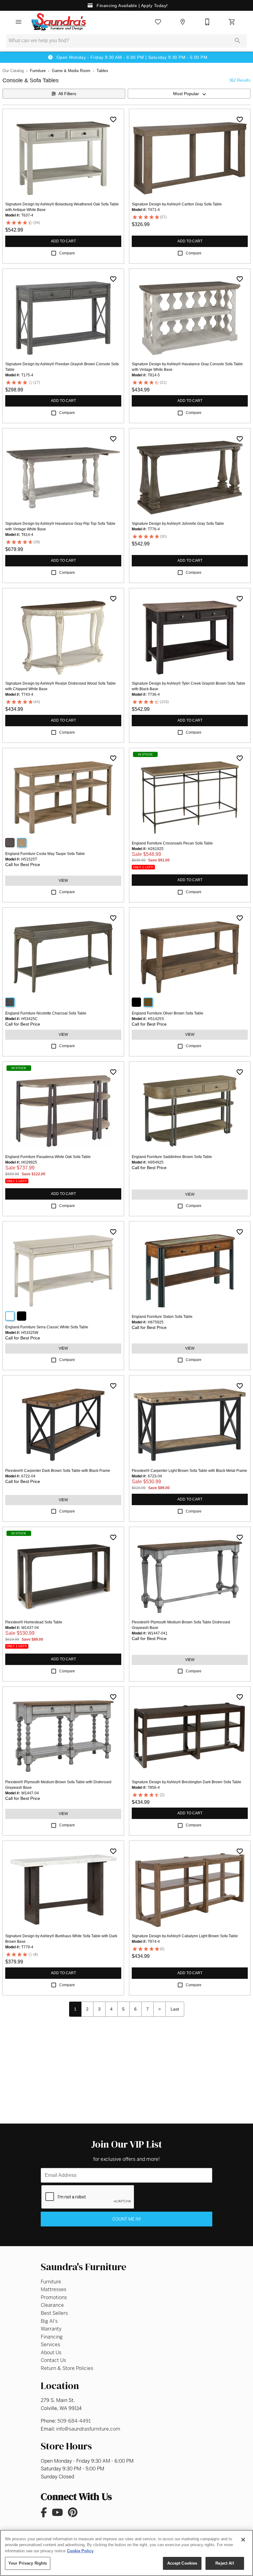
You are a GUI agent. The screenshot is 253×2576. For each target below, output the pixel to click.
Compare (67, 253)
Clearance (52, 2305)
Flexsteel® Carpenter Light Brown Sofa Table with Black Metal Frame (189, 1471)
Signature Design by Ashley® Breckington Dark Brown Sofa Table (187, 1782)
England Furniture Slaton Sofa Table (162, 1317)
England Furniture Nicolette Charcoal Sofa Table (46, 1013)
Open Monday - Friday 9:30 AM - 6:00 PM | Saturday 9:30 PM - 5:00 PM (131, 57)
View (63, 881)
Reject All (225, 2563)
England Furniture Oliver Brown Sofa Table (168, 1013)
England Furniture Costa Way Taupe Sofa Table (45, 854)
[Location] (183, 22)
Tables (102, 71)
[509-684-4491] (207, 22)
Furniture (38, 71)
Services (50, 2345)
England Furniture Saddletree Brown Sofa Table (172, 1157)
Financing (52, 2337)
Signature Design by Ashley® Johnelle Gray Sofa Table (178, 524)
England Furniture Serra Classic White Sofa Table (47, 1327)
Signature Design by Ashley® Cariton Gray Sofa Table (177, 204)
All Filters (67, 94)
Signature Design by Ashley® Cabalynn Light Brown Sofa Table (185, 1936)
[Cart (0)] (232, 22)
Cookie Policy (80, 2551)
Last (175, 2009)
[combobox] (189, 94)
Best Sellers (54, 2313)
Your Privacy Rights (28, 2563)
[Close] (243, 2540)
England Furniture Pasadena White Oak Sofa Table (48, 1157)
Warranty (51, 2329)
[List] (158, 22)
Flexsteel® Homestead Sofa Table (34, 1622)
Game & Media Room (71, 71)
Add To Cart (63, 241)
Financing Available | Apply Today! (131, 6)
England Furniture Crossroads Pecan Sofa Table (172, 843)
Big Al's (49, 2321)
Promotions (54, 2297)
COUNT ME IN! (127, 2219)
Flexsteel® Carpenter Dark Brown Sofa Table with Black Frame (58, 1471)
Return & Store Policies (67, 2368)
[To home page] (59, 22)
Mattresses (54, 2289)
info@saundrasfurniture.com (88, 2429)
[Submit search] (238, 41)
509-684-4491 (74, 2421)
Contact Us (53, 2360)
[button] (19, 22)
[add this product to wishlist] (113, 119)
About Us (51, 2353)
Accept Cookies (182, 2563)
